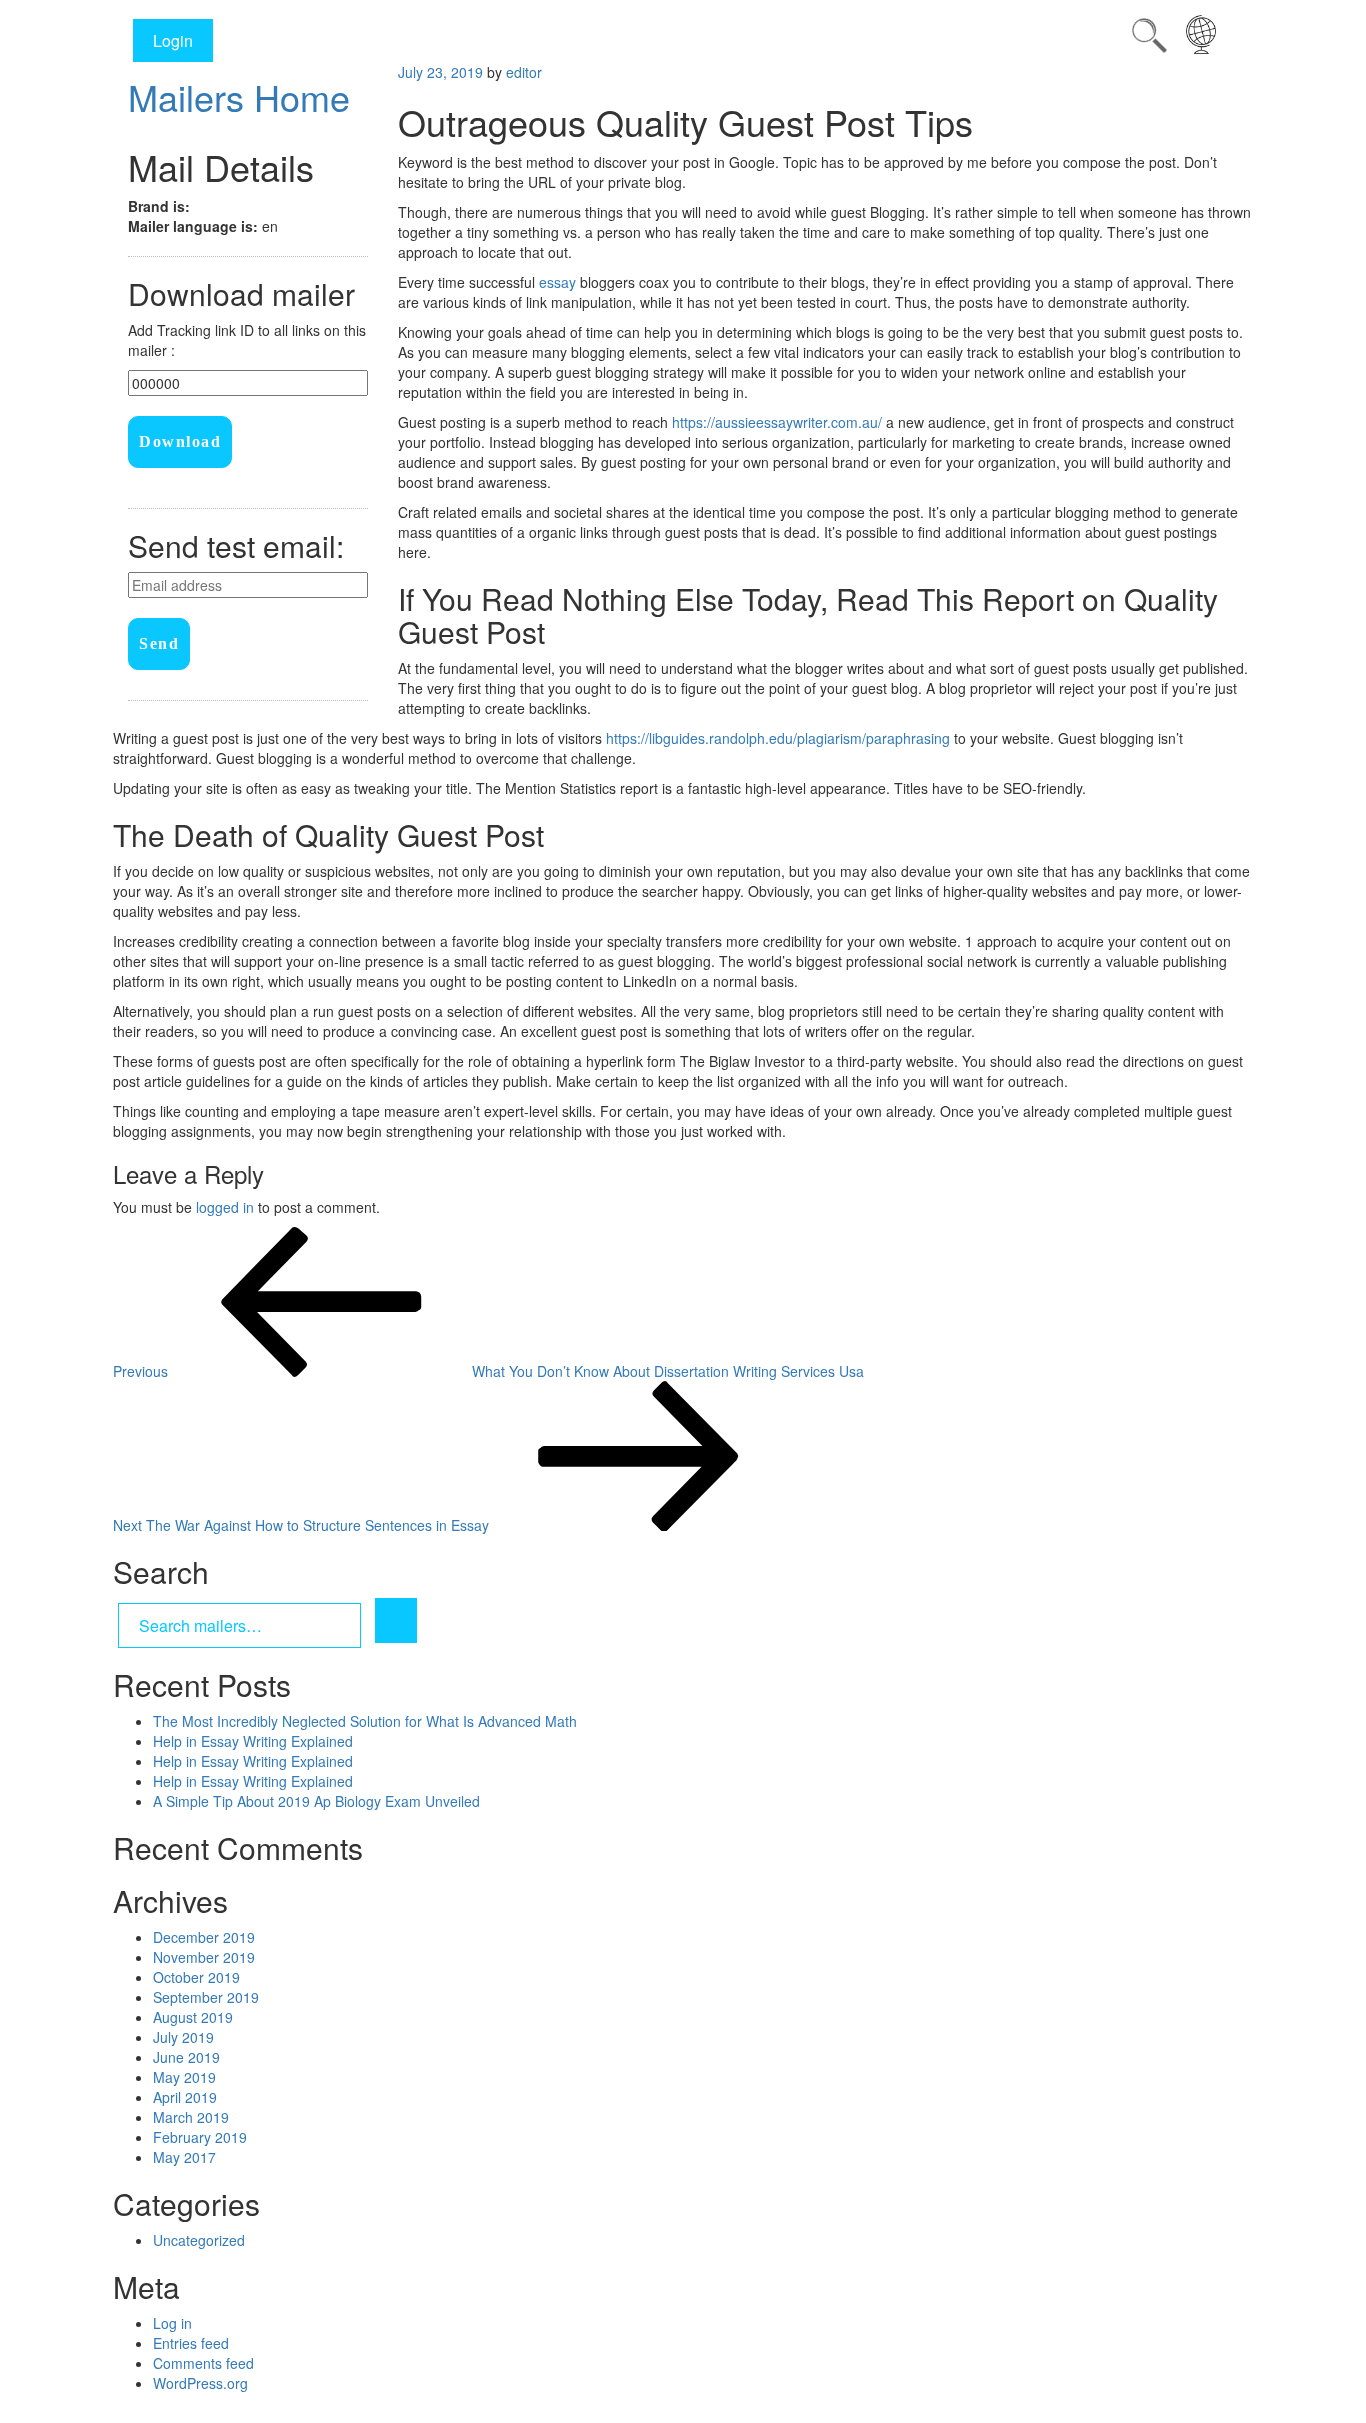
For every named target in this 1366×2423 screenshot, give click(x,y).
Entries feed (191, 2343)
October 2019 (196, 1977)
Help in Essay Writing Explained (253, 1741)
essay (557, 282)
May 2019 (184, 2077)
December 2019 (204, 1937)
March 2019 (191, 2117)
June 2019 (186, 2057)
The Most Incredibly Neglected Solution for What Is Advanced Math (365, 1721)
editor (524, 72)
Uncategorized (199, 2240)
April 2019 (185, 2097)
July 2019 (183, 2037)
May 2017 (184, 2157)
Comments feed (203, 2363)
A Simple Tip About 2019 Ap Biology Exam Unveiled (316, 1801)
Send (159, 643)
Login (173, 40)
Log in (172, 2323)
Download (180, 441)
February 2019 (200, 2137)
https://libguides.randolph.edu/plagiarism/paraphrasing (778, 738)
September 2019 (206, 1997)
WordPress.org (200, 2383)
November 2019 (204, 1957)
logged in (225, 1207)
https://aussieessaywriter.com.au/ (777, 422)
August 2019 (193, 2017)
